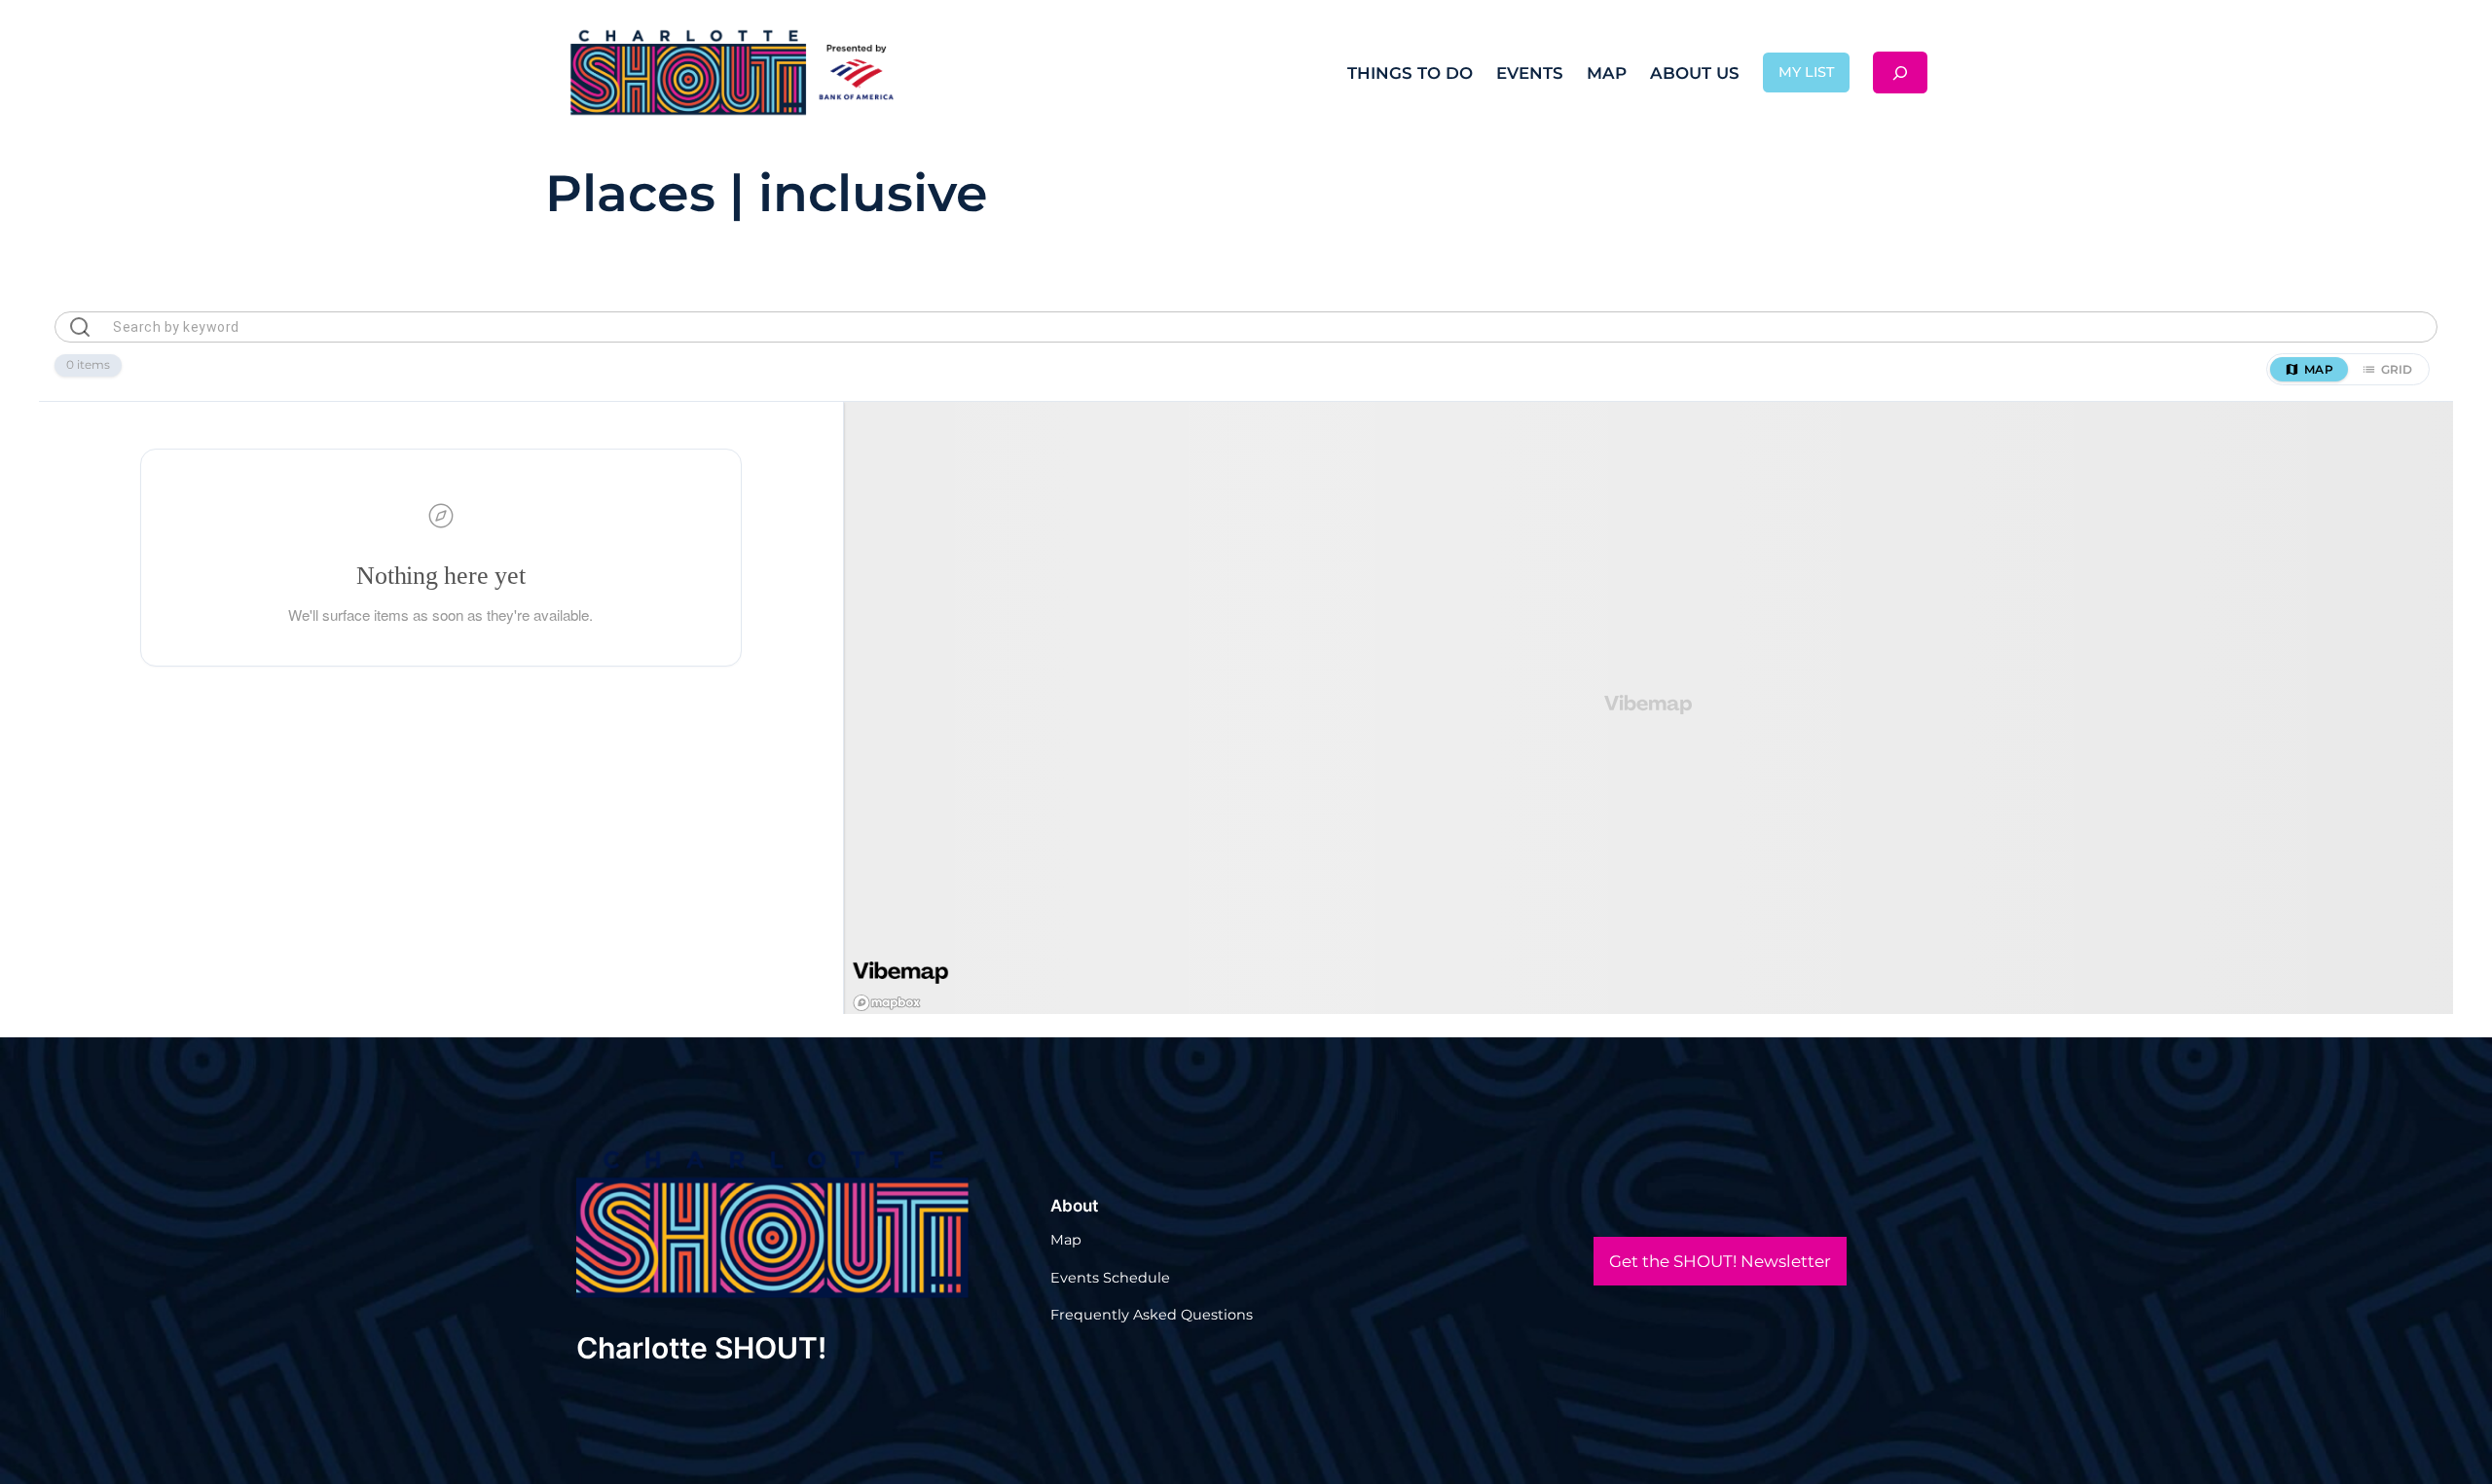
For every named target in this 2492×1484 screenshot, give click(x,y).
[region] (1649, 708)
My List (1806, 72)
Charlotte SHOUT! (701, 1348)
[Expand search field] (1900, 72)
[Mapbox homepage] (886, 1003)
